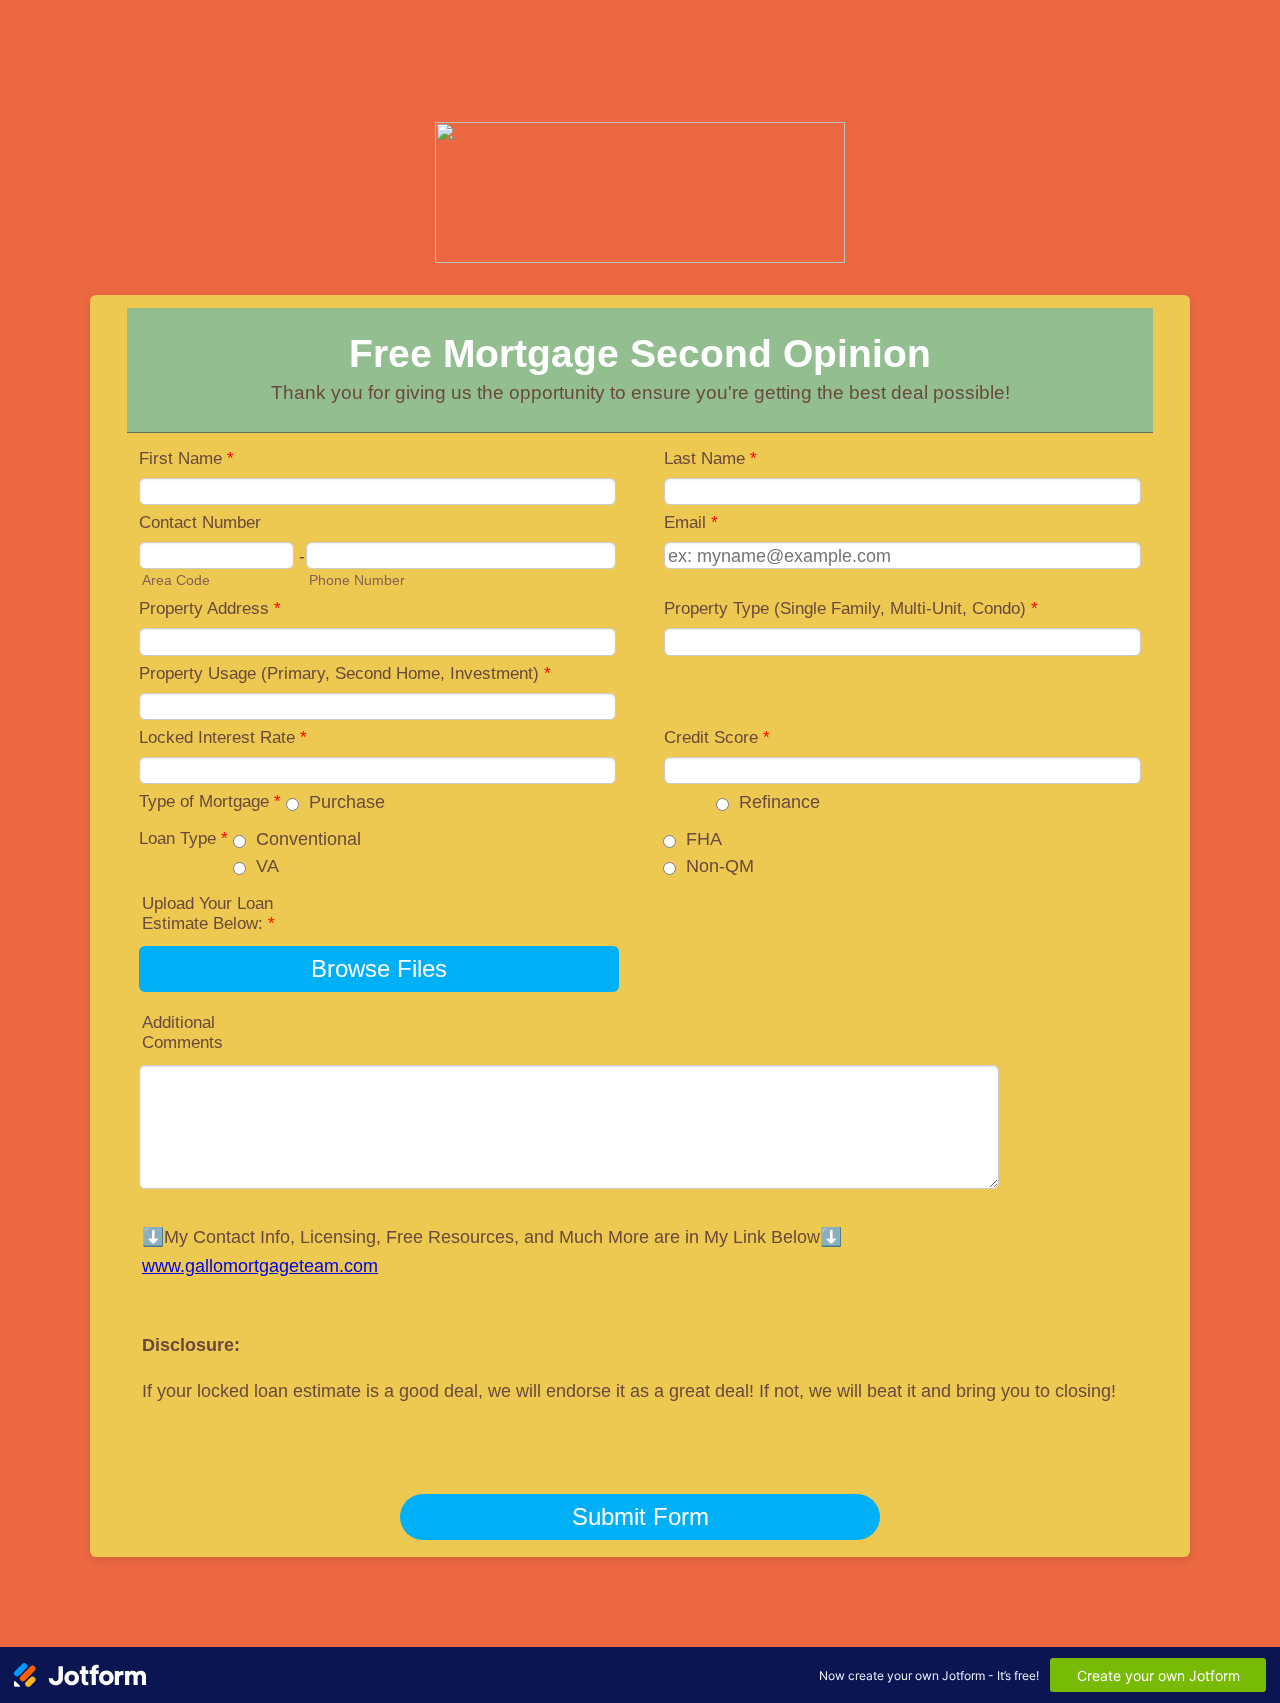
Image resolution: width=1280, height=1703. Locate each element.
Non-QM (720, 866)
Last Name (710, 458)
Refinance (779, 802)
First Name (186, 458)
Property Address (210, 608)
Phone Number (357, 580)
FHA (704, 839)
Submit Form (640, 1516)
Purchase (347, 802)
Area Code (176, 580)
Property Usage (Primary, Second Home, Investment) (345, 673)
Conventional (308, 839)
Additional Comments (182, 1032)
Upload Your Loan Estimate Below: (208, 913)
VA (267, 866)
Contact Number (200, 522)
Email (691, 522)
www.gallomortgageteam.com (260, 1266)
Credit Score (717, 737)
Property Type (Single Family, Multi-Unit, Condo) (851, 608)
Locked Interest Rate (223, 737)
